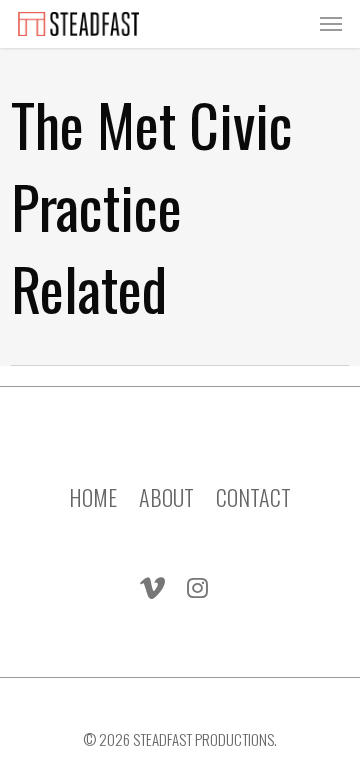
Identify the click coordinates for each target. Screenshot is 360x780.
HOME (93, 483)
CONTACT (253, 483)
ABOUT (166, 483)
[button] (331, 24)
